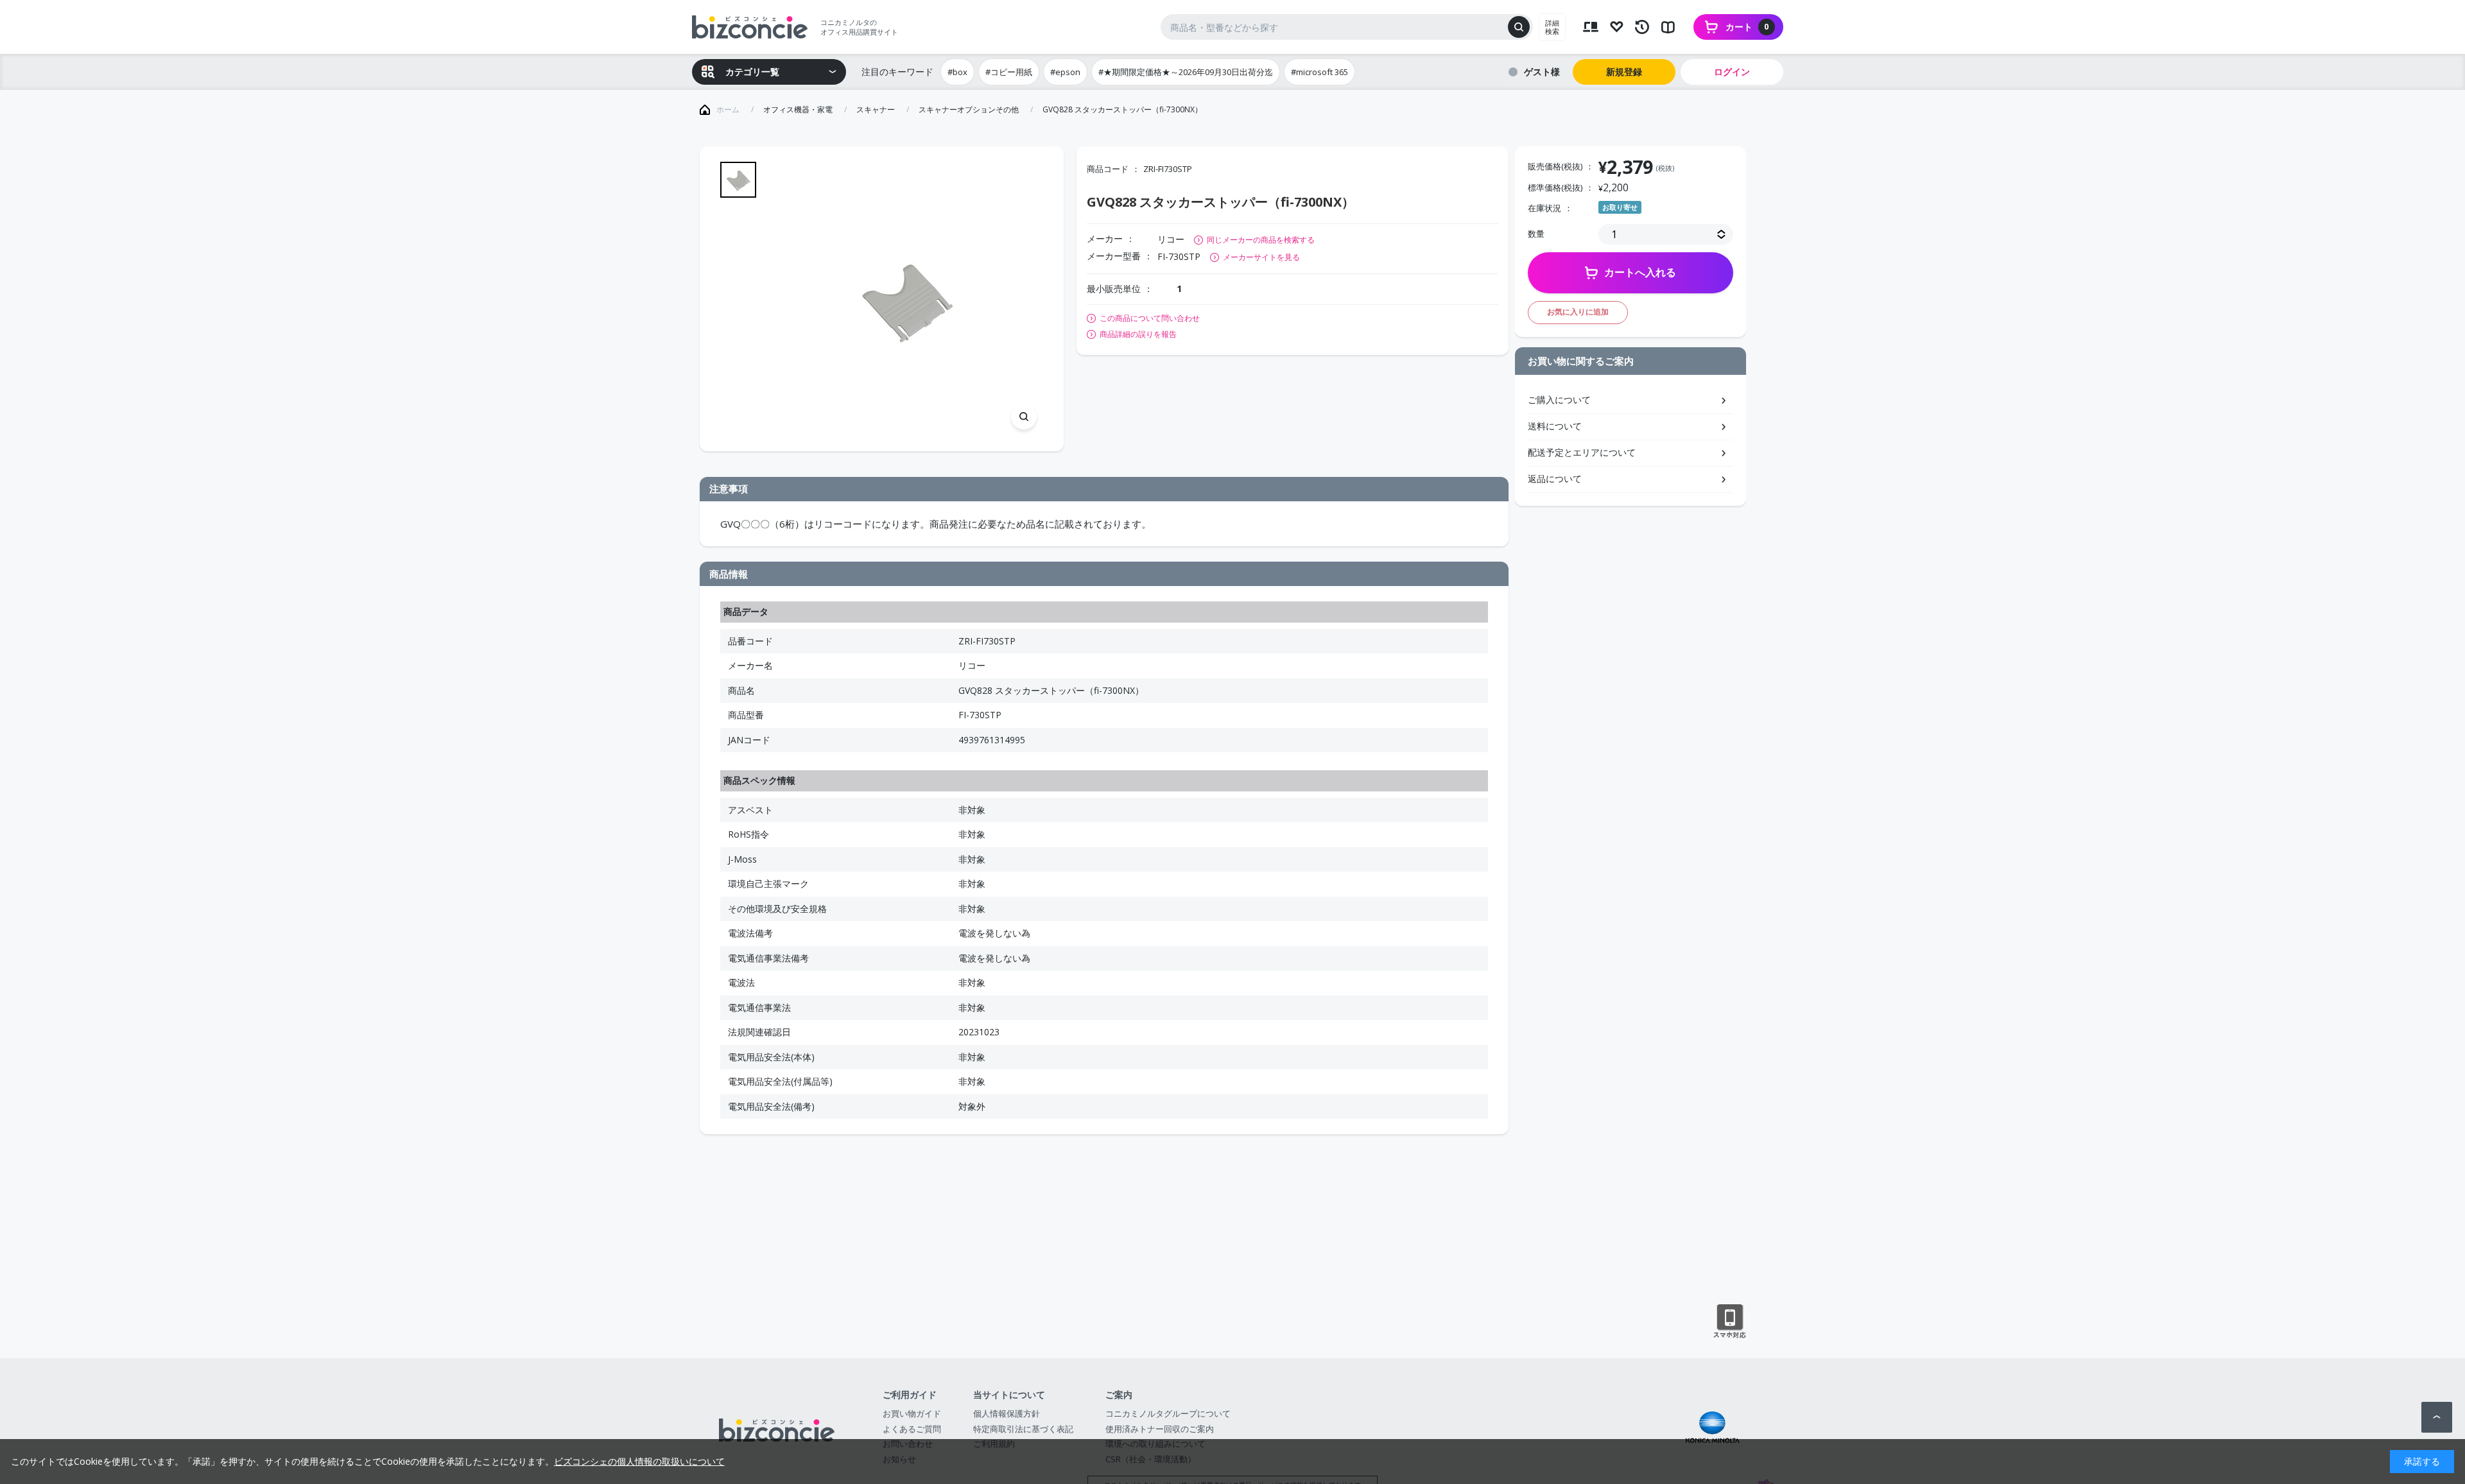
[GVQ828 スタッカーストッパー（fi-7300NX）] (906, 299)
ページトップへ (2437, 1417)
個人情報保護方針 (1007, 1413)
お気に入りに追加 (1578, 312)
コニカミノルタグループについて (1168, 1413)
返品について (1555, 479)
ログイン (1732, 72)
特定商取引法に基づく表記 (1023, 1429)
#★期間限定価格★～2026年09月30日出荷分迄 (1186, 72)
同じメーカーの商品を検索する (1261, 240)
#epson (1065, 72)
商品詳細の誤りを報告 (1138, 334)
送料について (1555, 426)
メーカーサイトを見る (1261, 257)
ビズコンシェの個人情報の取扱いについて (639, 1461)
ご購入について (1559, 400)
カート (1747, 27)
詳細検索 (1552, 27)
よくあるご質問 (912, 1429)
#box (957, 72)
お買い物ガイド (912, 1413)
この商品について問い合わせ (1150, 318)
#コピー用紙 (1009, 72)
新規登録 (1624, 72)
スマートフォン (1730, 1322)
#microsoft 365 (1319, 72)
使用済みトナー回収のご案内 (1160, 1429)
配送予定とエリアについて (1582, 452)
